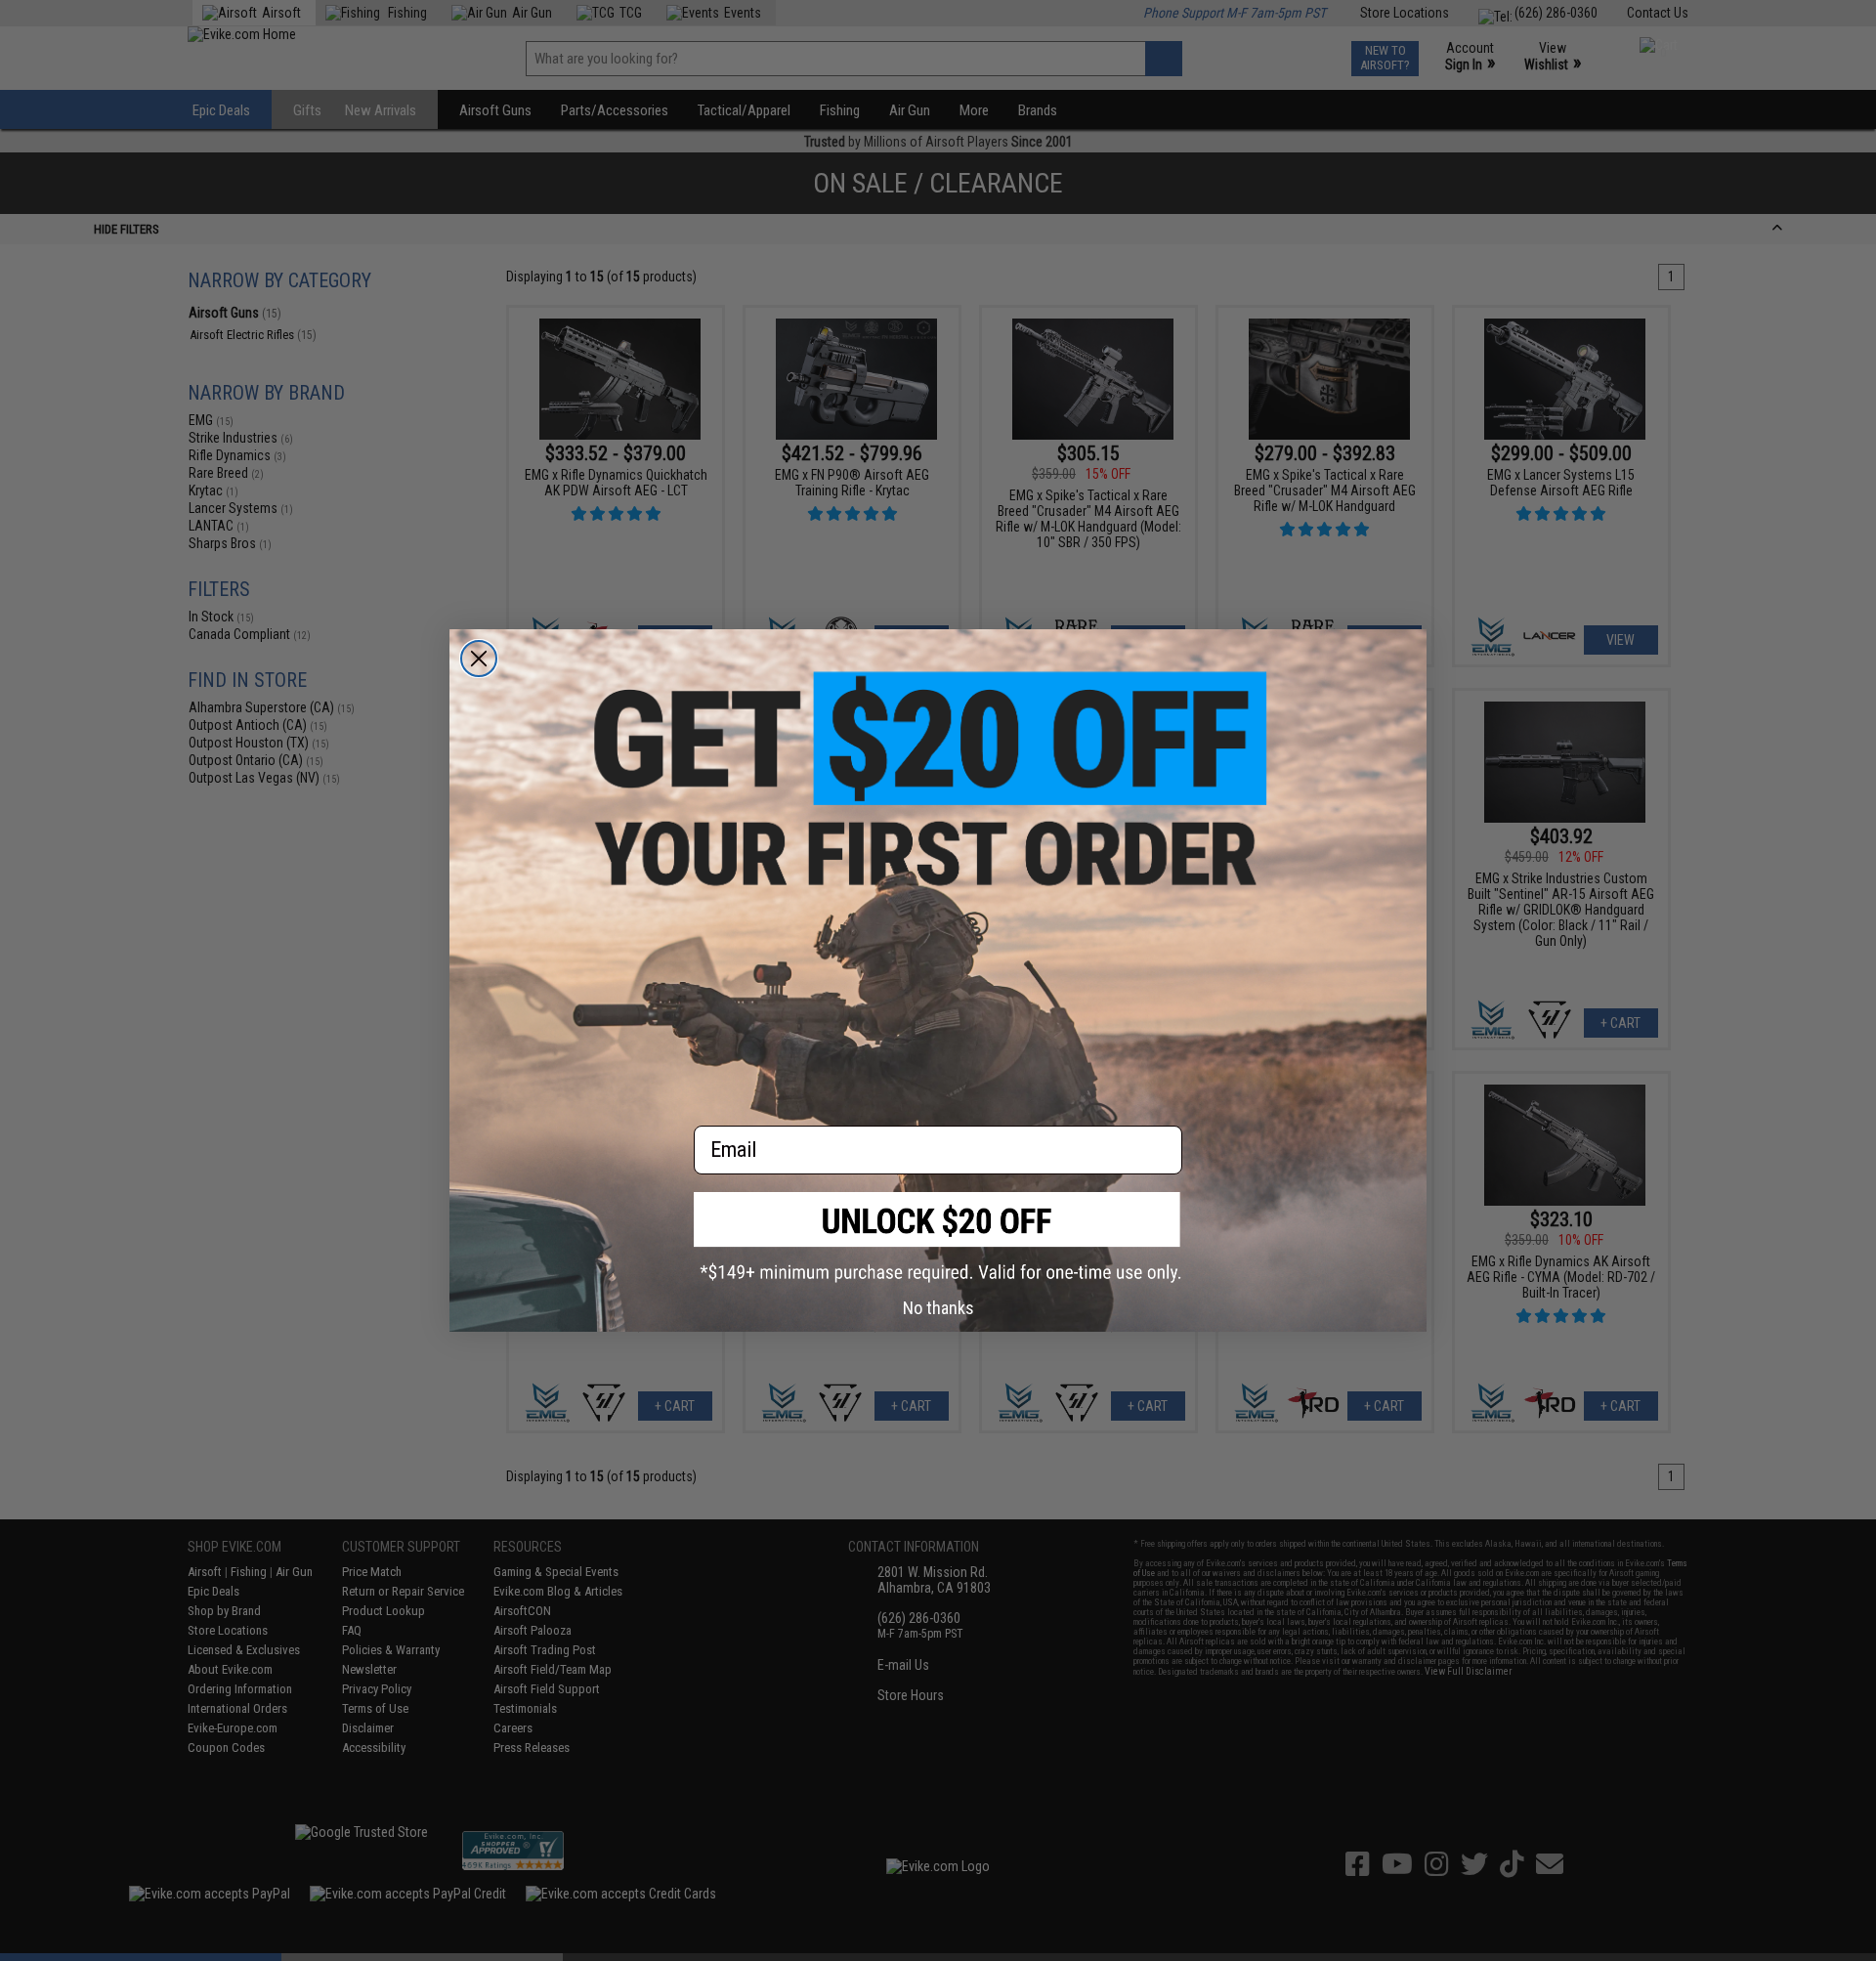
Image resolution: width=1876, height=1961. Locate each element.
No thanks (938, 1308)
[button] (938, 1237)
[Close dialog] (479, 659)
